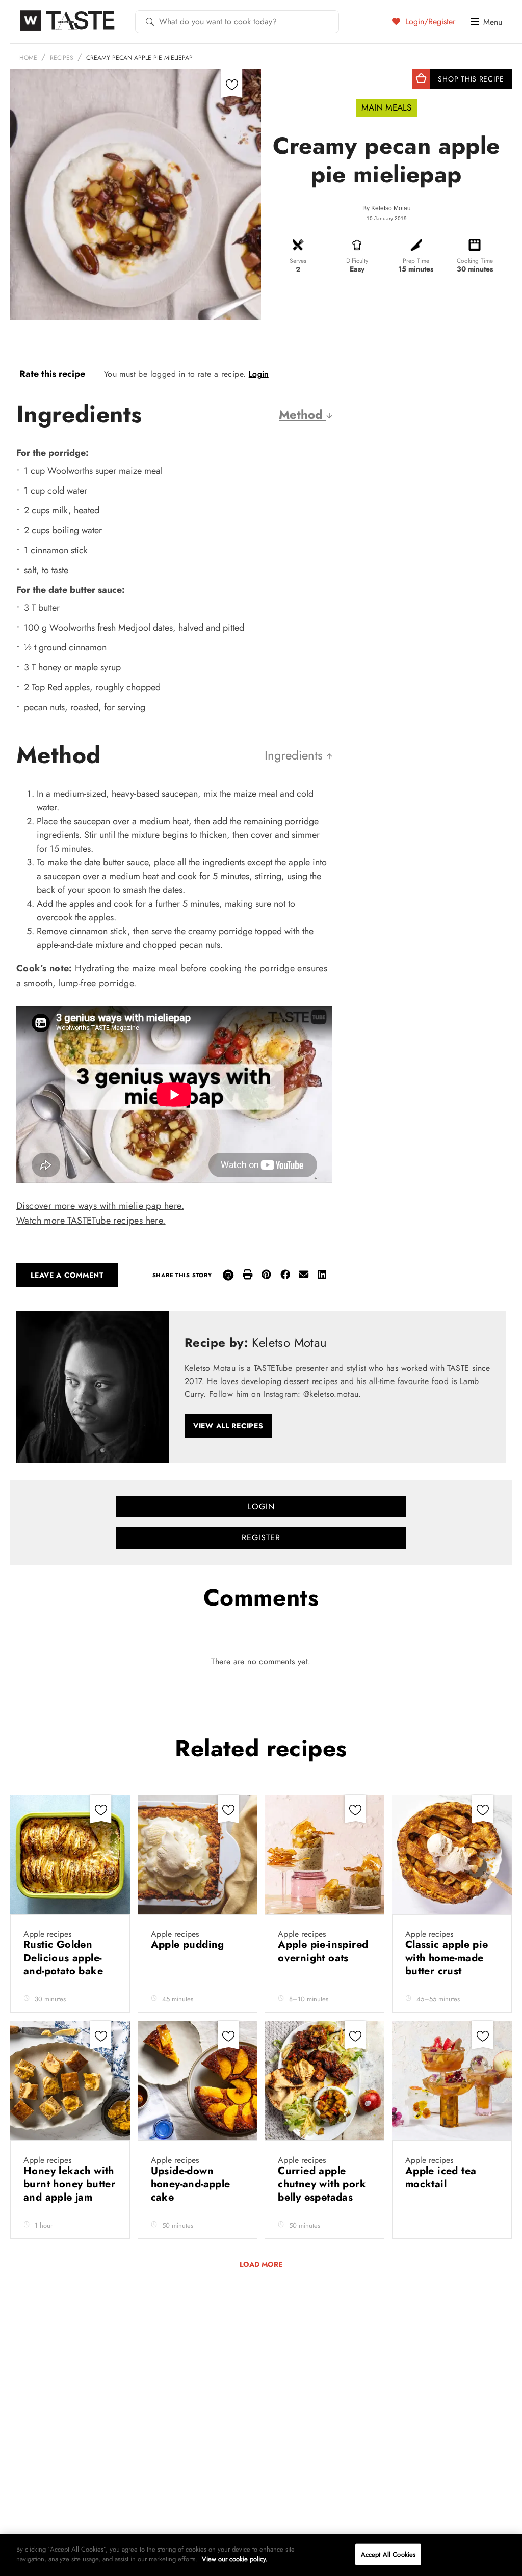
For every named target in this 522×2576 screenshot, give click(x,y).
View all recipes (228, 1426)
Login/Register (429, 21)
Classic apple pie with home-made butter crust (447, 1958)
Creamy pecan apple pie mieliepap (139, 58)
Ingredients (295, 755)
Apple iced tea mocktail (441, 2177)
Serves (298, 261)
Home (28, 58)
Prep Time (416, 261)
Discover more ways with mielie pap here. (100, 1206)
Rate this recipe (52, 374)
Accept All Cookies (388, 2554)
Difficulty (357, 261)
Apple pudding (189, 1945)
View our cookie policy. (235, 2559)
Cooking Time (475, 261)
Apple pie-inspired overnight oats (323, 1951)
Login (259, 374)
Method (303, 414)
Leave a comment (67, 1275)
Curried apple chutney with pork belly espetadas (322, 2184)
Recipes (62, 58)
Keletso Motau (391, 208)
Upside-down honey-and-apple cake (191, 2184)
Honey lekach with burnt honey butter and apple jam (69, 2184)
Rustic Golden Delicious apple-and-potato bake (65, 1958)
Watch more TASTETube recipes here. (91, 1221)
